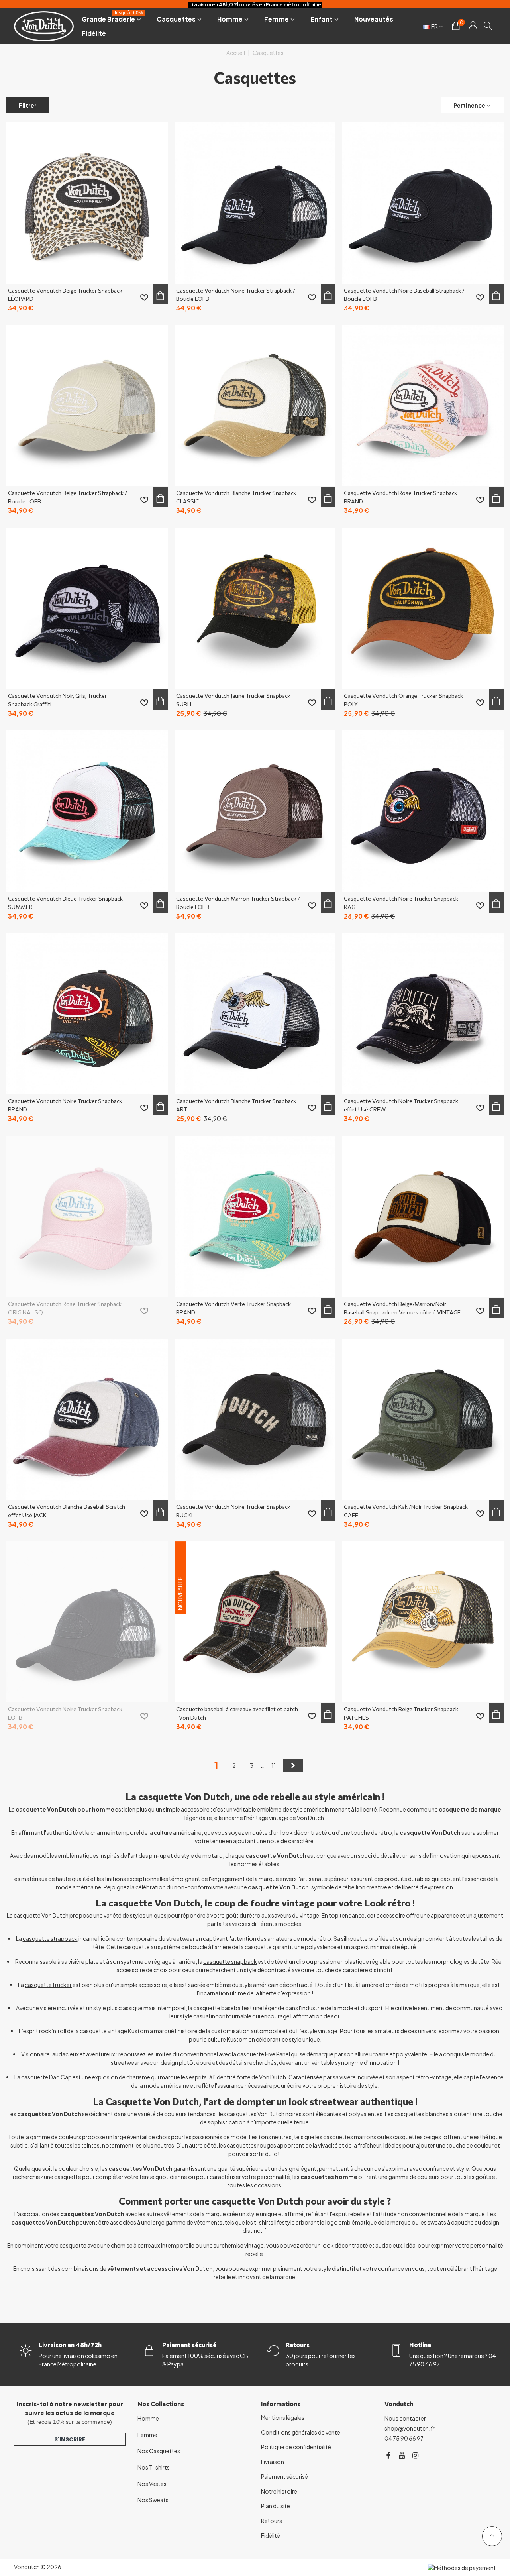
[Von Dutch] (44, 26)
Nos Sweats (153, 2500)
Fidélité (94, 33)
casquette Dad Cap (46, 2077)
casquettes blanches (422, 2114)
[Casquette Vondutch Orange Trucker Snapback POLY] (423, 608)
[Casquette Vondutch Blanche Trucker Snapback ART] (255, 1014)
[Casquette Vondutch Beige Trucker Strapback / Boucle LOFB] (87, 406)
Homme (230, 19)
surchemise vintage (239, 2245)
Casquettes (176, 19)
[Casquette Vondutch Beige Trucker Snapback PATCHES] (423, 1622)
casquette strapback (50, 1938)
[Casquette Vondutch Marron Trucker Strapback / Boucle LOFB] (255, 811)
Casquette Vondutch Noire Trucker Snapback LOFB (65, 1713)
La (45, 1985)
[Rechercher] (488, 26)
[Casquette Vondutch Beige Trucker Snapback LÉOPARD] (87, 203)
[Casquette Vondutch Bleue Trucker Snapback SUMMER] (87, 811)
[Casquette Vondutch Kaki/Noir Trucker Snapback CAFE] (423, 1419)
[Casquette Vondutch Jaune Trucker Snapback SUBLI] (255, 608)
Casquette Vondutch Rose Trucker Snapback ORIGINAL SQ (65, 1308)
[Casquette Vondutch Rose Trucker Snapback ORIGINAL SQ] (87, 1216)
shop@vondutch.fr (410, 2428)
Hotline (420, 2345)
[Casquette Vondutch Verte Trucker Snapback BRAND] (255, 1216)
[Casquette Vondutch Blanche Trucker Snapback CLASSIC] (255, 406)
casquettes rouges (251, 2145)
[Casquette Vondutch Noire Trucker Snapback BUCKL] (255, 1419)
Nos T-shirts (154, 2467)
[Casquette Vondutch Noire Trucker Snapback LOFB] (87, 1622)
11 (274, 1765)
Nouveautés (374, 19)
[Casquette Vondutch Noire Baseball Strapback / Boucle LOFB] (423, 203)
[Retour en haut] (492, 2536)
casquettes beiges (417, 2137)
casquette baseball (218, 2008)
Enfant (322, 19)
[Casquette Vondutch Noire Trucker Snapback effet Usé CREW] (423, 1014)
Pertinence (469, 105)
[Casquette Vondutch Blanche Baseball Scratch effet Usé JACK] (87, 1419)
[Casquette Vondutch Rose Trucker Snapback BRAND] (423, 406)
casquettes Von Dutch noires (264, 2114)
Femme (277, 19)
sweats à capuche (451, 2222)
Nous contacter (405, 2418)
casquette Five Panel (264, 2054)
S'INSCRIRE (70, 2439)
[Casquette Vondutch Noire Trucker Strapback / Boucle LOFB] (255, 203)
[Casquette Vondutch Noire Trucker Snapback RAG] (423, 811)
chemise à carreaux (135, 2245)
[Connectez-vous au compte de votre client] (473, 26)
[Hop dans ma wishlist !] (144, 297)
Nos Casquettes (159, 2451)
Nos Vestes (152, 2484)
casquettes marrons (350, 2137)
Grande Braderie (112, 18)
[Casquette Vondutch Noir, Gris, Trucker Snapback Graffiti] (87, 608)
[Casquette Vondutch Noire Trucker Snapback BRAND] (87, 1014)
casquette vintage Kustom (114, 2031)
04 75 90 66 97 (404, 2438)
